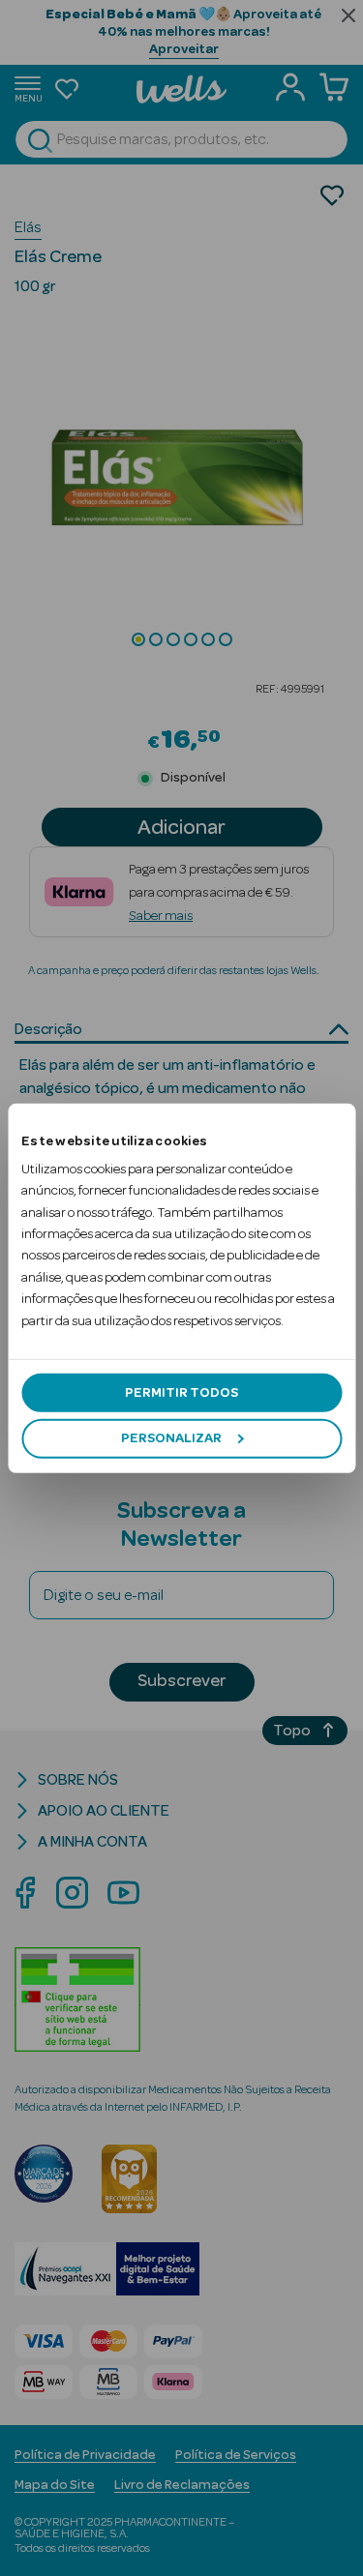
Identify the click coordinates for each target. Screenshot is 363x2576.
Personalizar (171, 1438)
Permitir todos (181, 1393)
